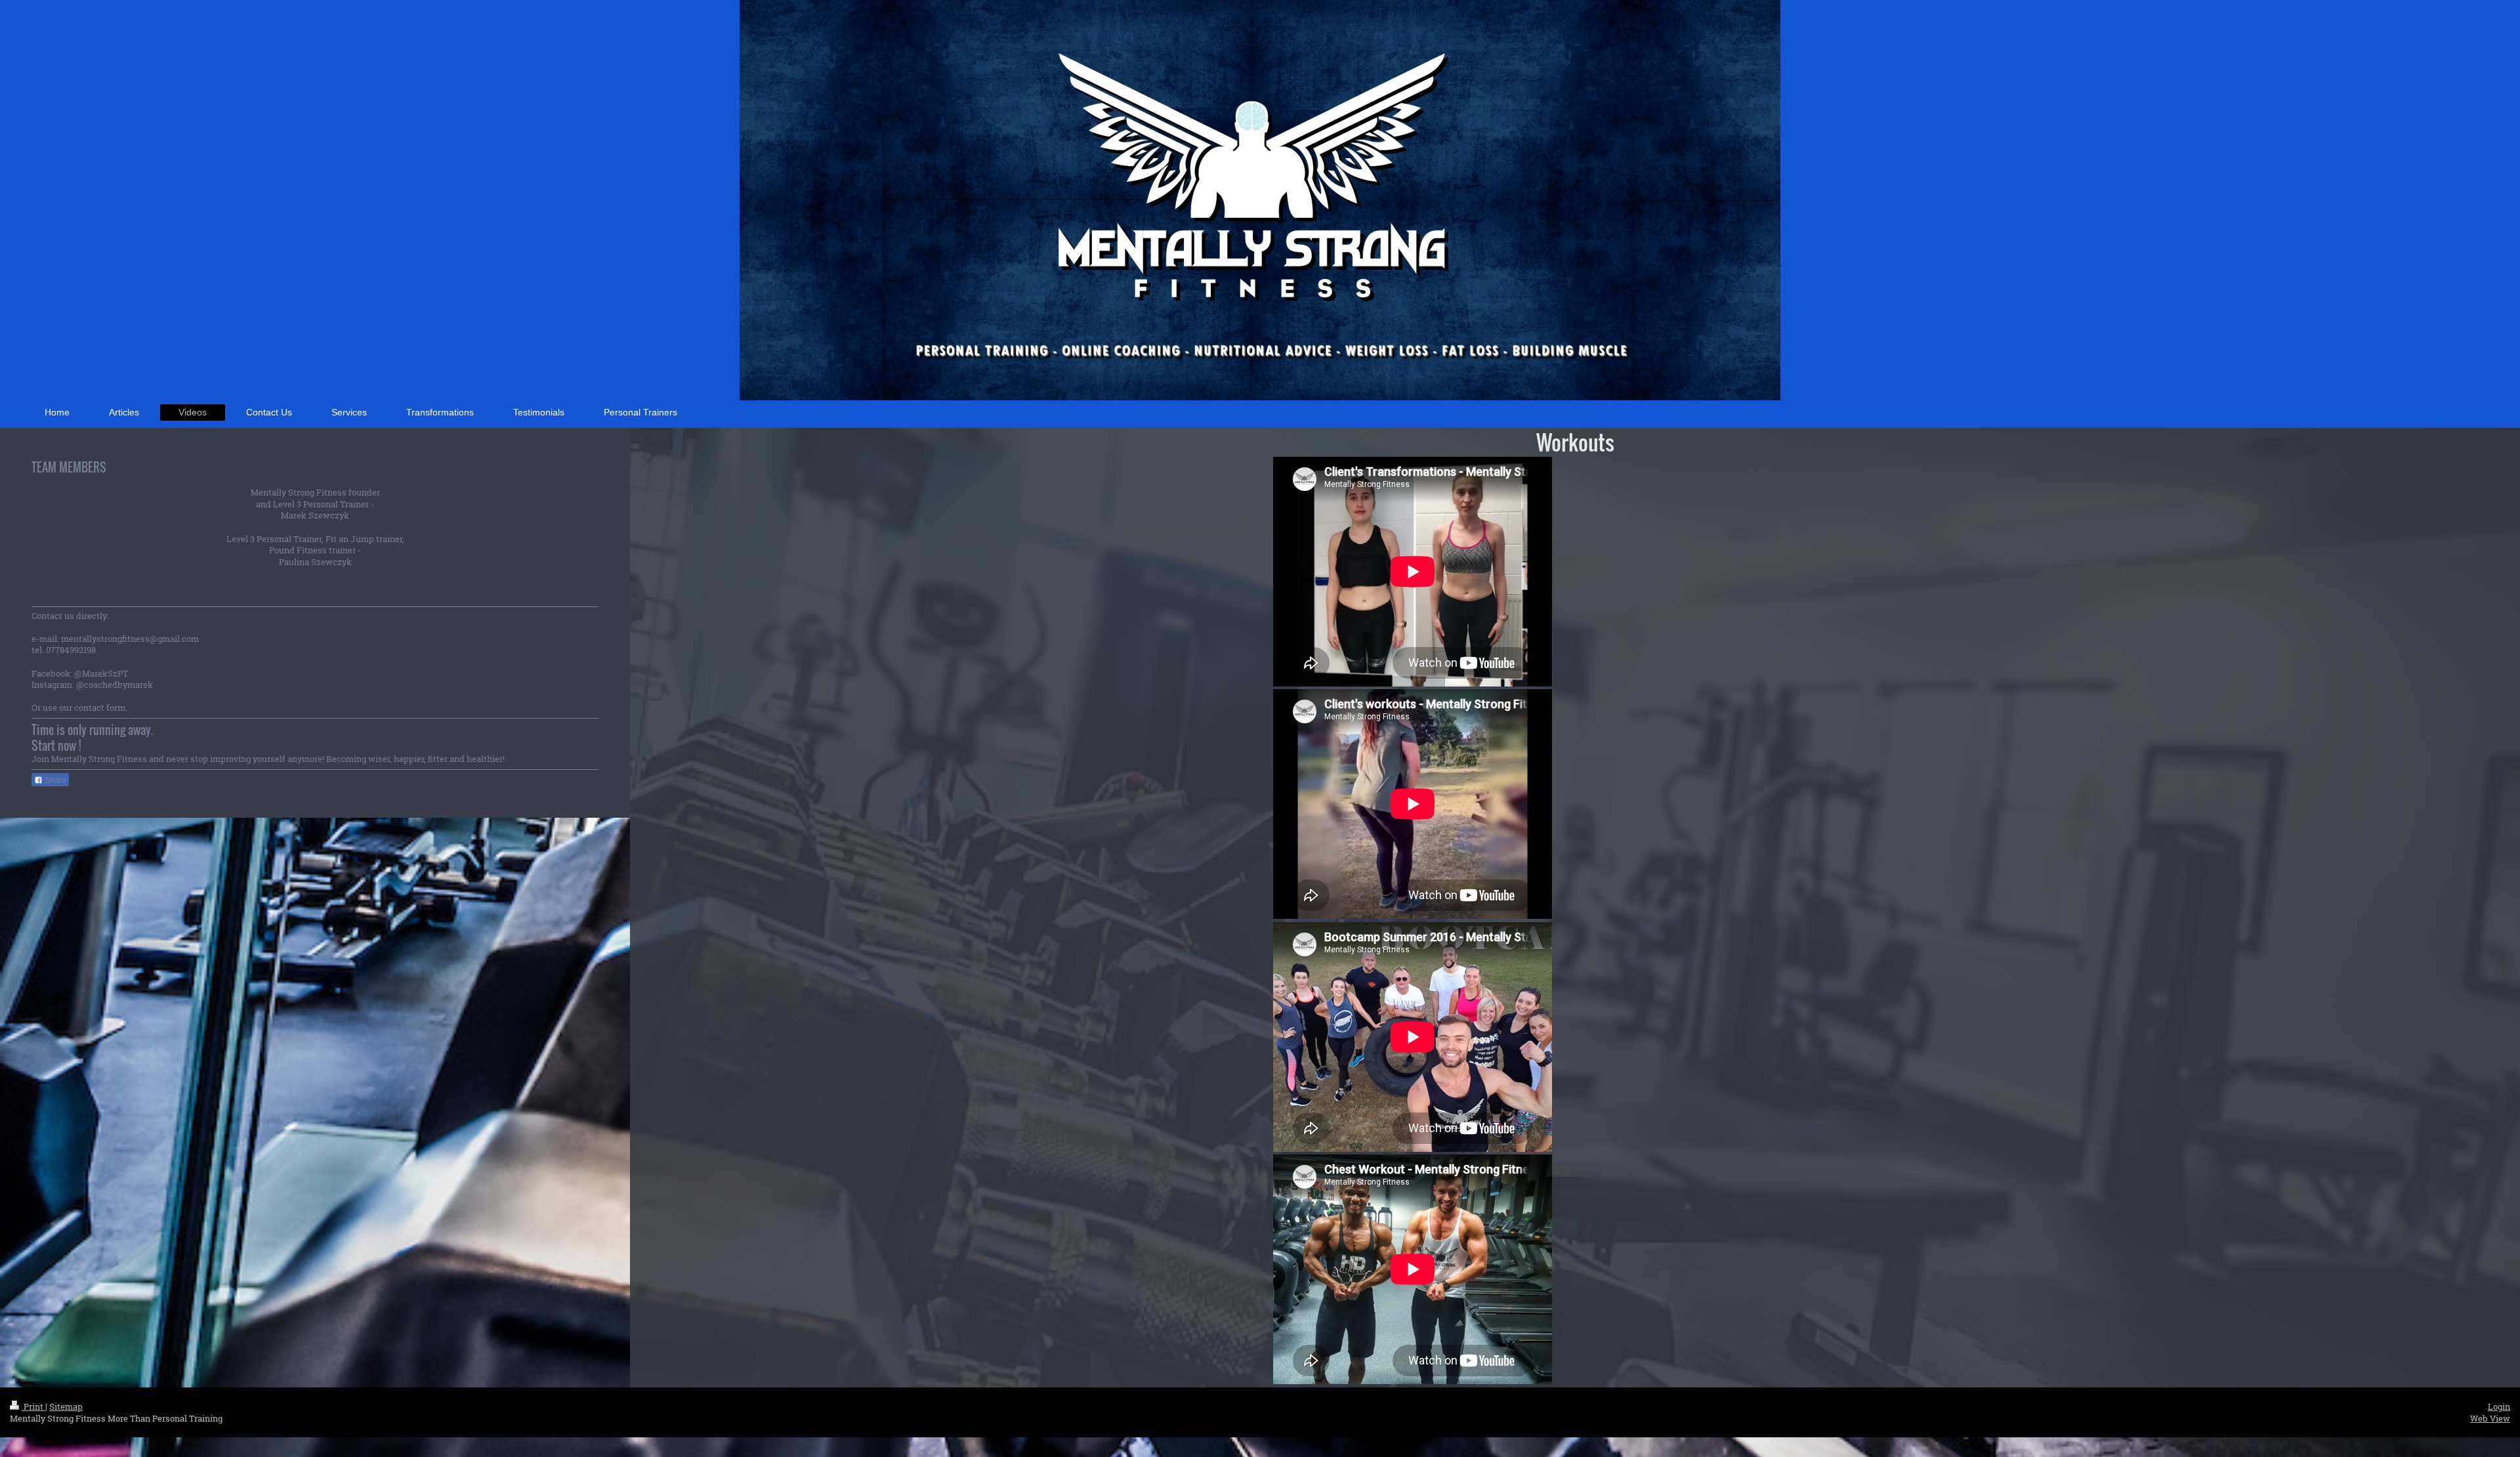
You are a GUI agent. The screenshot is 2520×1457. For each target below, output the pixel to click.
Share (54, 780)
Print (33, 1406)
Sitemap (66, 1406)
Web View (2490, 1418)
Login (2499, 1406)
